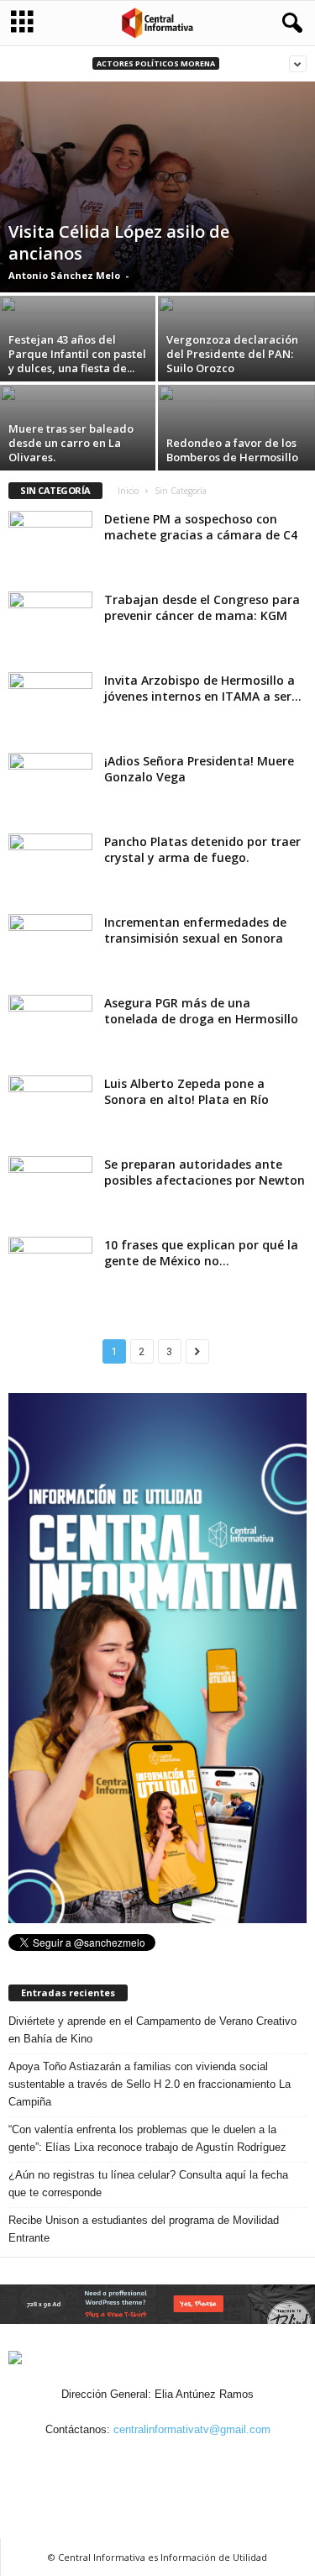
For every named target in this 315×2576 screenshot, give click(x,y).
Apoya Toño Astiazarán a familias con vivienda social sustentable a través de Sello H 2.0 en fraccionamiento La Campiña (150, 2084)
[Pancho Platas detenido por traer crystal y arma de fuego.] (50, 865)
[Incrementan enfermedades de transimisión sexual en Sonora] (50, 946)
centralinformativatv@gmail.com (192, 2429)
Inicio (128, 491)
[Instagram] (140, 2462)
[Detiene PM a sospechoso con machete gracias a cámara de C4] (50, 542)
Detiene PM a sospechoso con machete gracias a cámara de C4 (201, 527)
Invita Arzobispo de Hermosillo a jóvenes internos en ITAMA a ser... (203, 688)
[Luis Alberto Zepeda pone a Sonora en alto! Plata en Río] (50, 1107)
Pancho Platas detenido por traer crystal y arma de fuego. (202, 849)
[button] (289, 24)
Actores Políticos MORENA (156, 63)
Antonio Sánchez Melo (64, 275)
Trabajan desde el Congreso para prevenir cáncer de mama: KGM (202, 607)
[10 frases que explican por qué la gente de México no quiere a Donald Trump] (50, 1268)
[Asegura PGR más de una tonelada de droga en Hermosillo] (50, 1026)
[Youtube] (216, 2462)
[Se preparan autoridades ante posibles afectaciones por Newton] (50, 1188)
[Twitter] (179, 2462)
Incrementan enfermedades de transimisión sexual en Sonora (195, 930)
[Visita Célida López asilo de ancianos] (157, 187)
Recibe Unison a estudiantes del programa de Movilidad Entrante (144, 2229)
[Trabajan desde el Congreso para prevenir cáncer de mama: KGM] (50, 623)
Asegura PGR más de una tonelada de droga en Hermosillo (201, 1011)
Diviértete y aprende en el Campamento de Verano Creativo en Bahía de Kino (152, 2030)
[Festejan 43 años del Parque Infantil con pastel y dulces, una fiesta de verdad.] (79, 355)
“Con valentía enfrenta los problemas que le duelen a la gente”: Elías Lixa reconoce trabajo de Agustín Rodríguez (147, 2138)
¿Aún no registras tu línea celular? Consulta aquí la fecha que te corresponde (148, 2184)
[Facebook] (102, 2462)
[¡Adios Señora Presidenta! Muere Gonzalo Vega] (50, 784)
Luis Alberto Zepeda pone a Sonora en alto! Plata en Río (186, 1091)
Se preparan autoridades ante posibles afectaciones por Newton (205, 1172)
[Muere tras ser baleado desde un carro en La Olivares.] (79, 444)
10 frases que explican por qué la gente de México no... (201, 1253)
